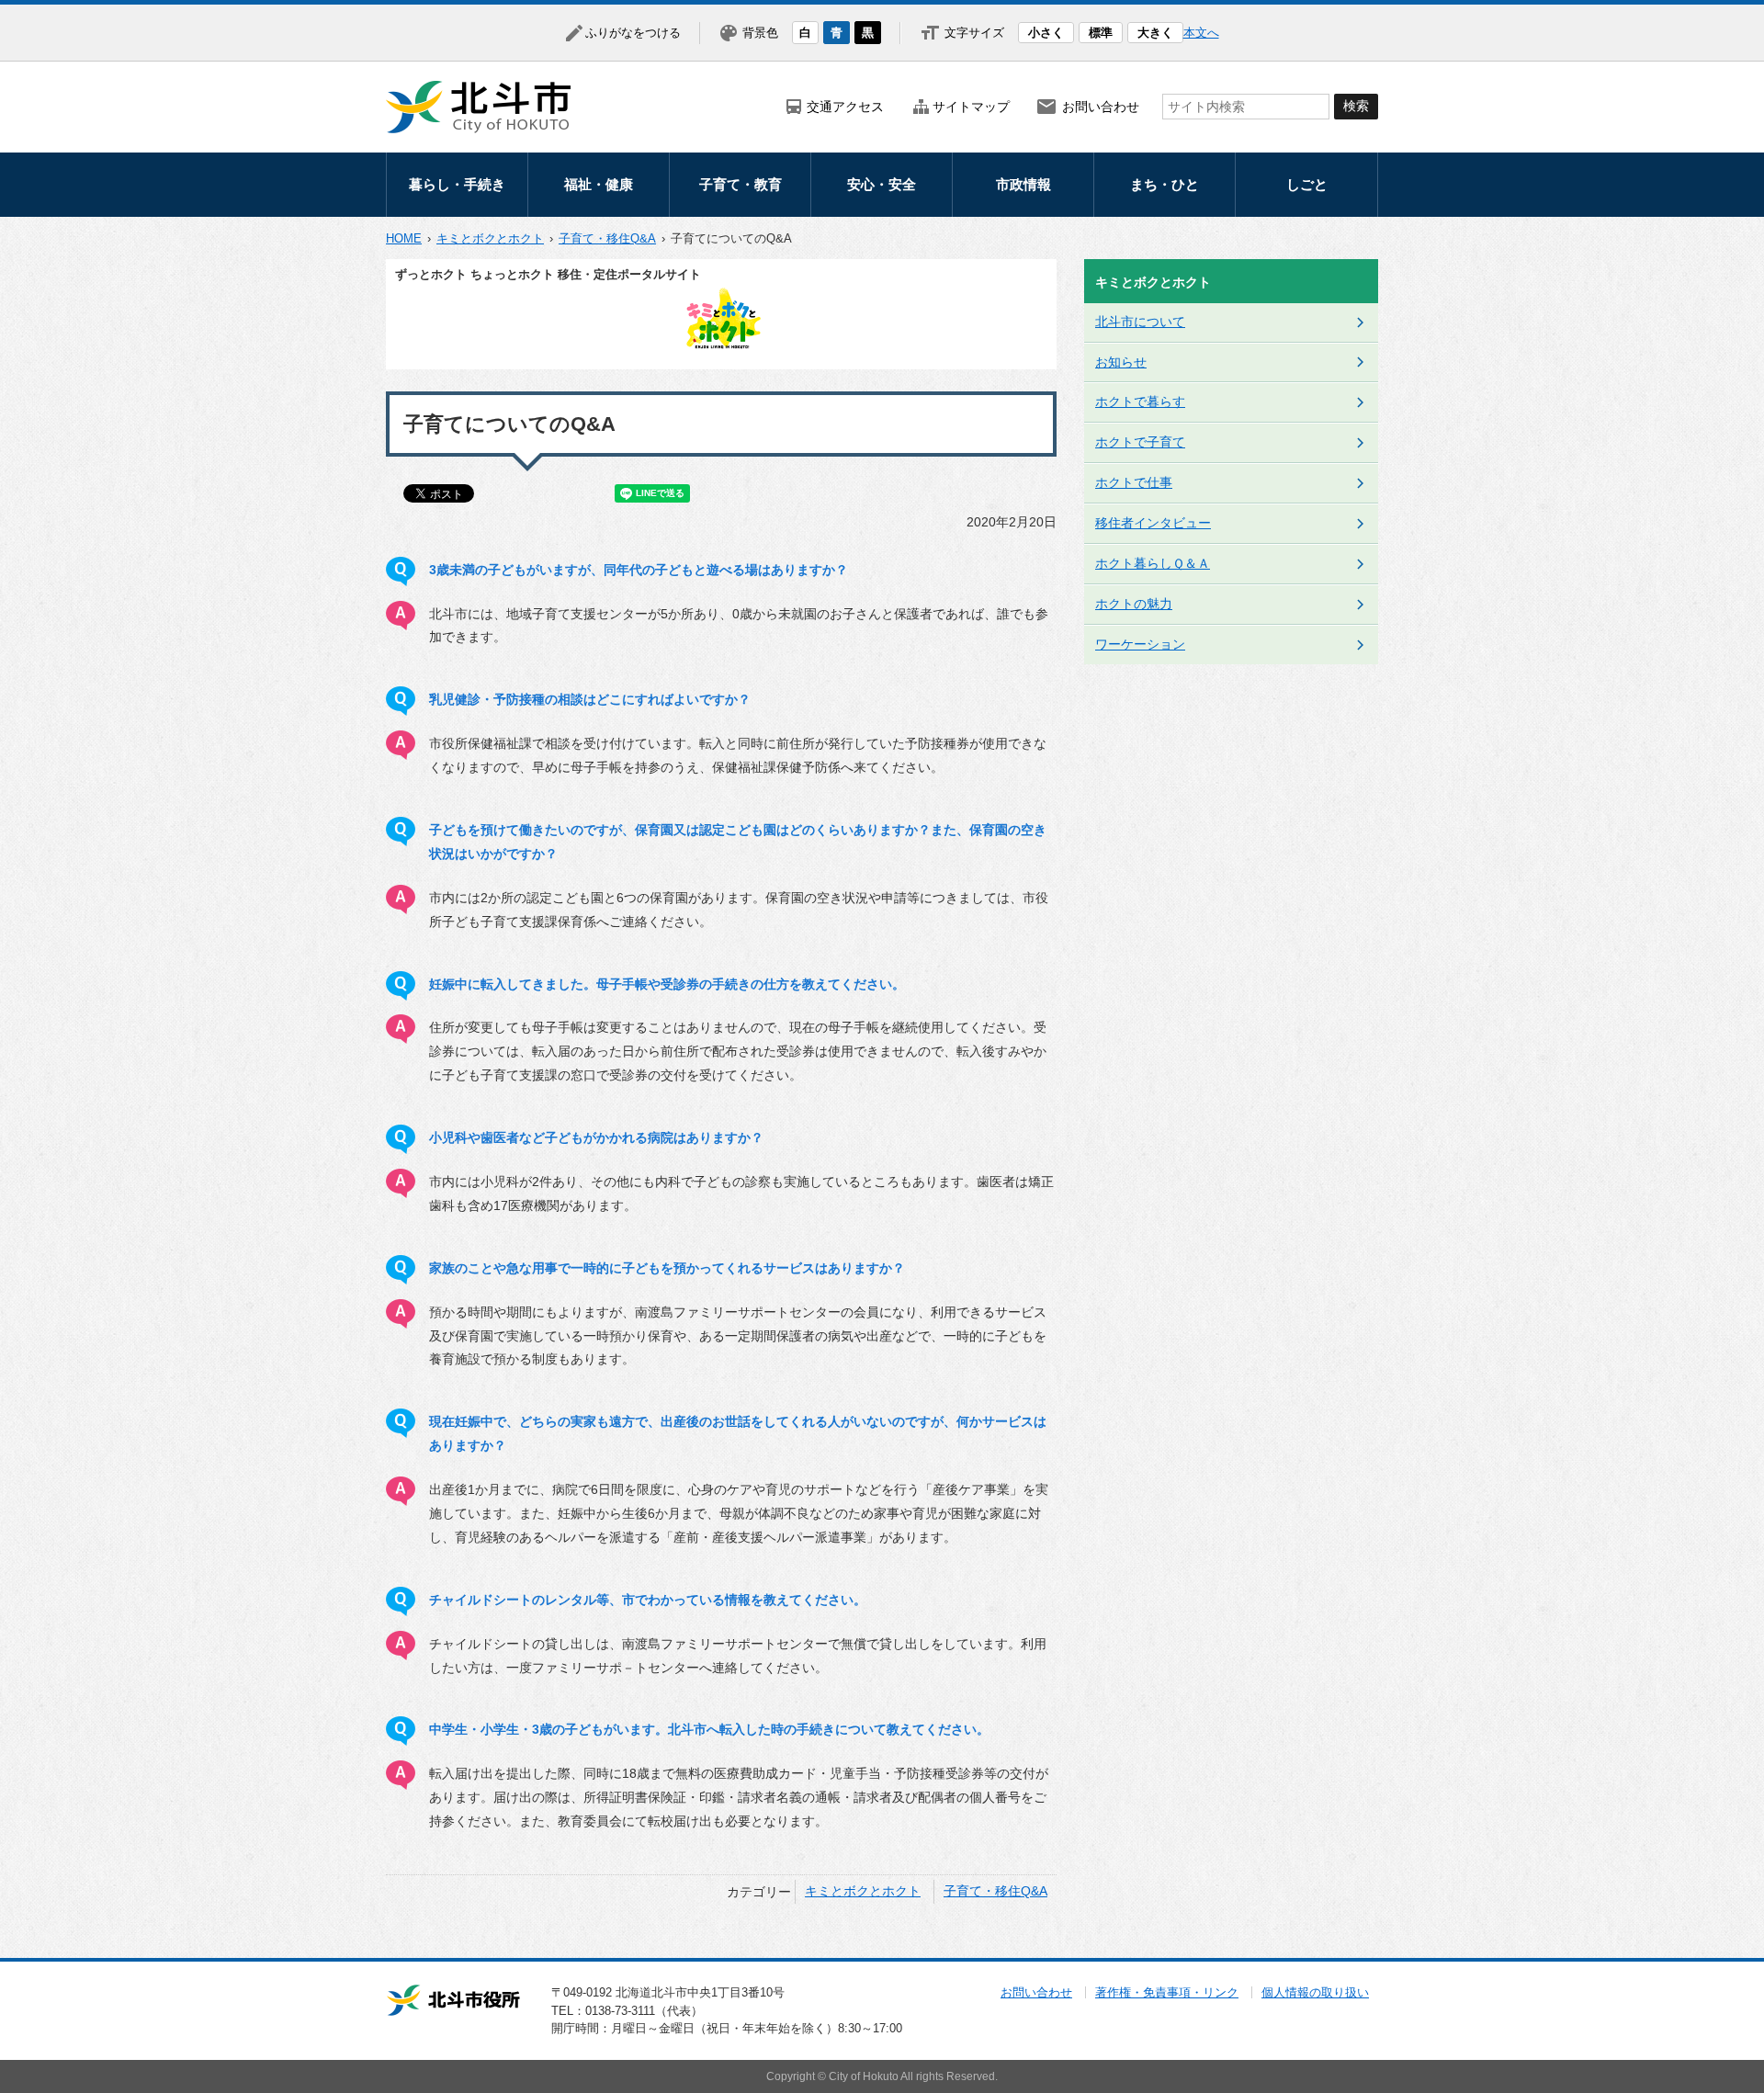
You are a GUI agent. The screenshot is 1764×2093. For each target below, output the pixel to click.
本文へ (1201, 33)
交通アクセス (845, 107)
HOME (404, 238)
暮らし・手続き (457, 184)
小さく (1046, 33)
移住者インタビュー (1153, 523)
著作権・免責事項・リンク (1167, 1992)
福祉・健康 (599, 184)
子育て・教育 (741, 184)
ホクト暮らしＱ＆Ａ (1153, 563)
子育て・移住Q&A (607, 238)
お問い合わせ (1101, 107)
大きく (1155, 33)
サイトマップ (971, 107)
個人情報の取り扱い (1315, 1992)
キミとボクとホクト (490, 238)
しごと (1307, 184)
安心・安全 (882, 184)
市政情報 (1023, 184)
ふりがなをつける (633, 33)
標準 (1101, 33)
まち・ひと (1165, 184)
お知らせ (1121, 362)
